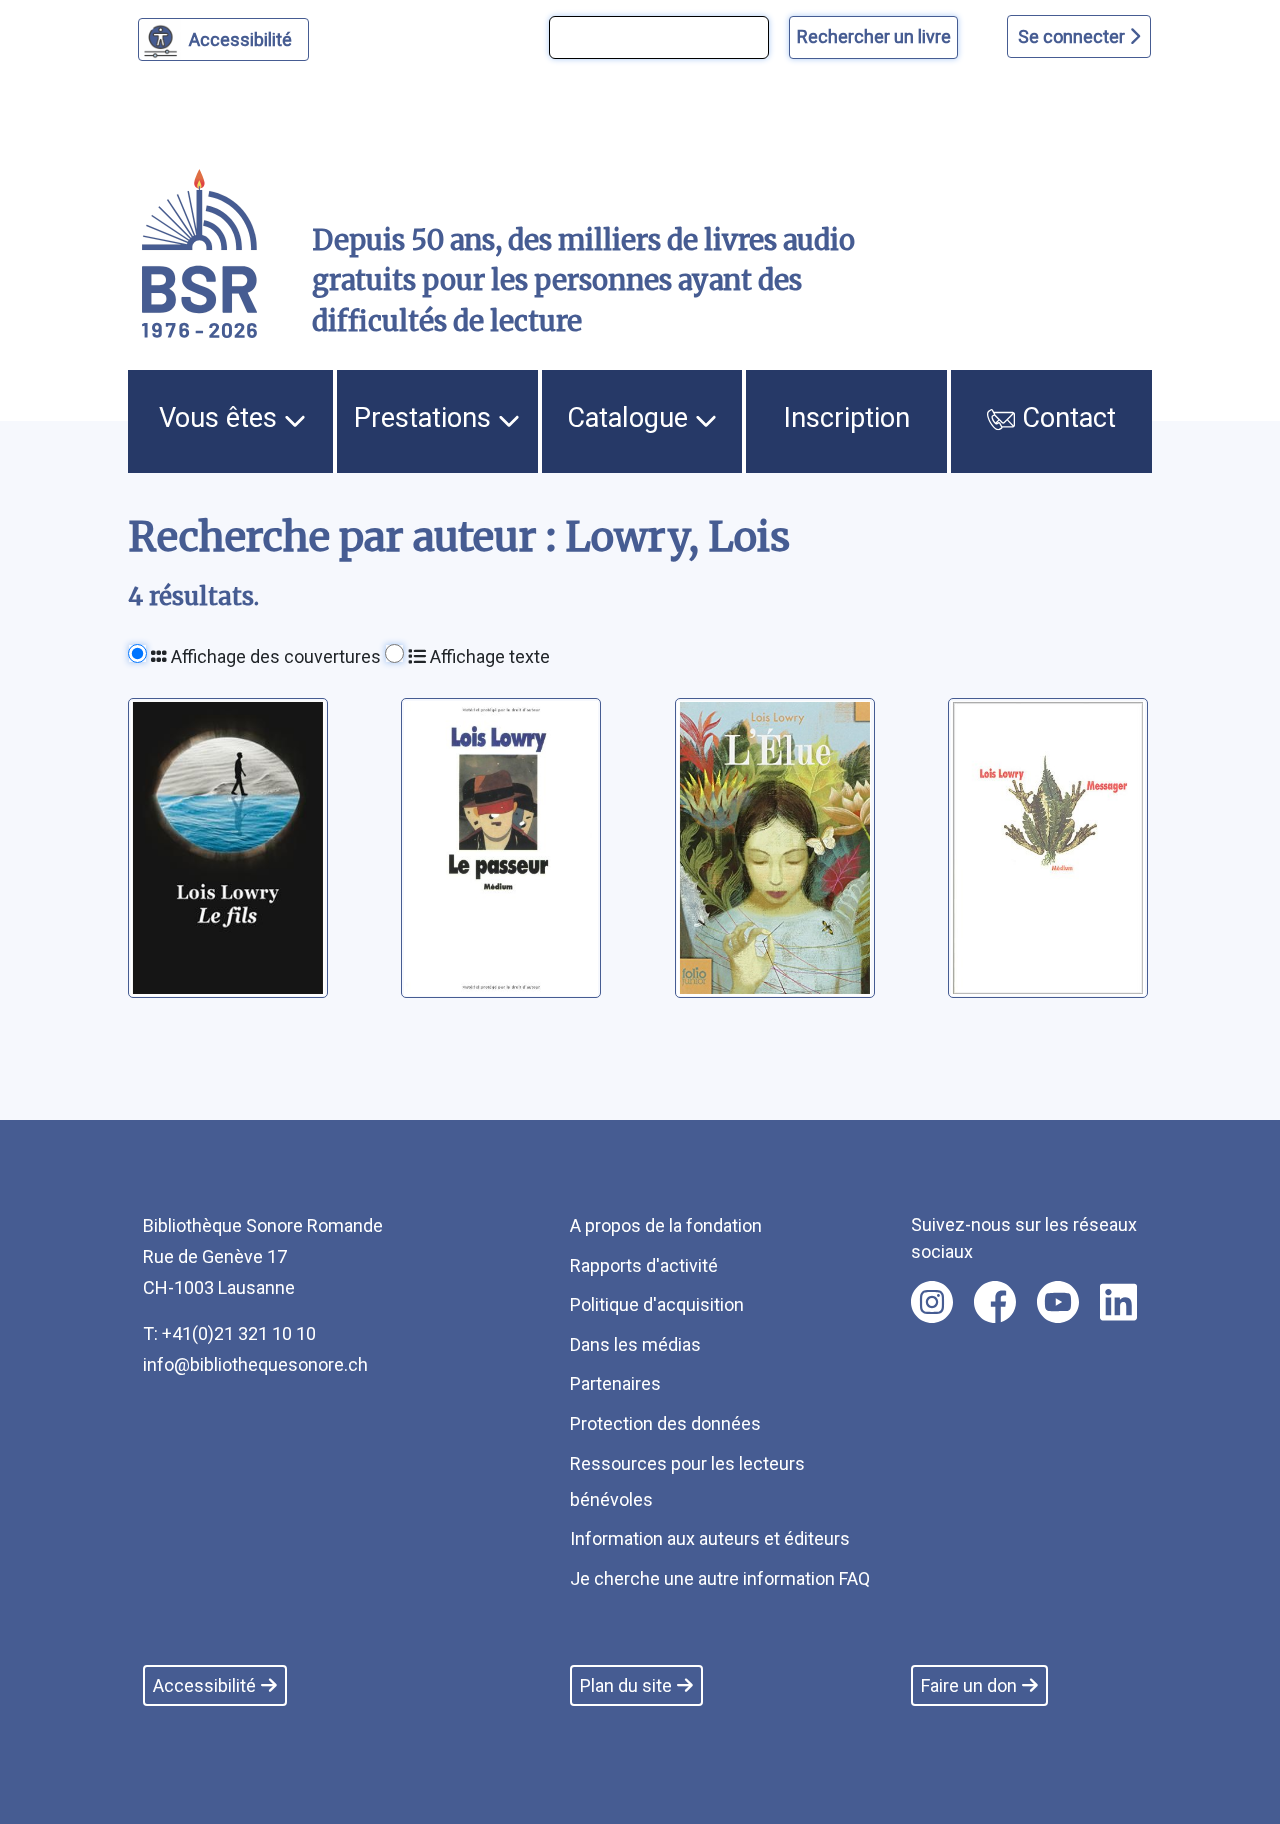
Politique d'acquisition (657, 1304)
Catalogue (631, 418)
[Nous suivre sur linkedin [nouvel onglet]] (1118, 1302)
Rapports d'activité (644, 1265)
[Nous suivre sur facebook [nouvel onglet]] (995, 1302)
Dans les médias (635, 1344)
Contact (1065, 418)
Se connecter (1073, 36)
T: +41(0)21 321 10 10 (229, 1333)
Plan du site (626, 1685)
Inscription (847, 418)
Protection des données (665, 1423)
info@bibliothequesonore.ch (255, 1364)
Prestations (426, 418)
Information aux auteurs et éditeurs (710, 1538)
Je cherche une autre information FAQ (720, 1578)
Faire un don (969, 1685)
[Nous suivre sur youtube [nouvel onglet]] (1058, 1302)
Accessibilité (240, 39)
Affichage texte (488, 656)
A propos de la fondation (666, 1225)
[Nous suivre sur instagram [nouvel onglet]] (932, 1302)
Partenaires (615, 1383)
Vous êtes (221, 418)
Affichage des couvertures (274, 656)
